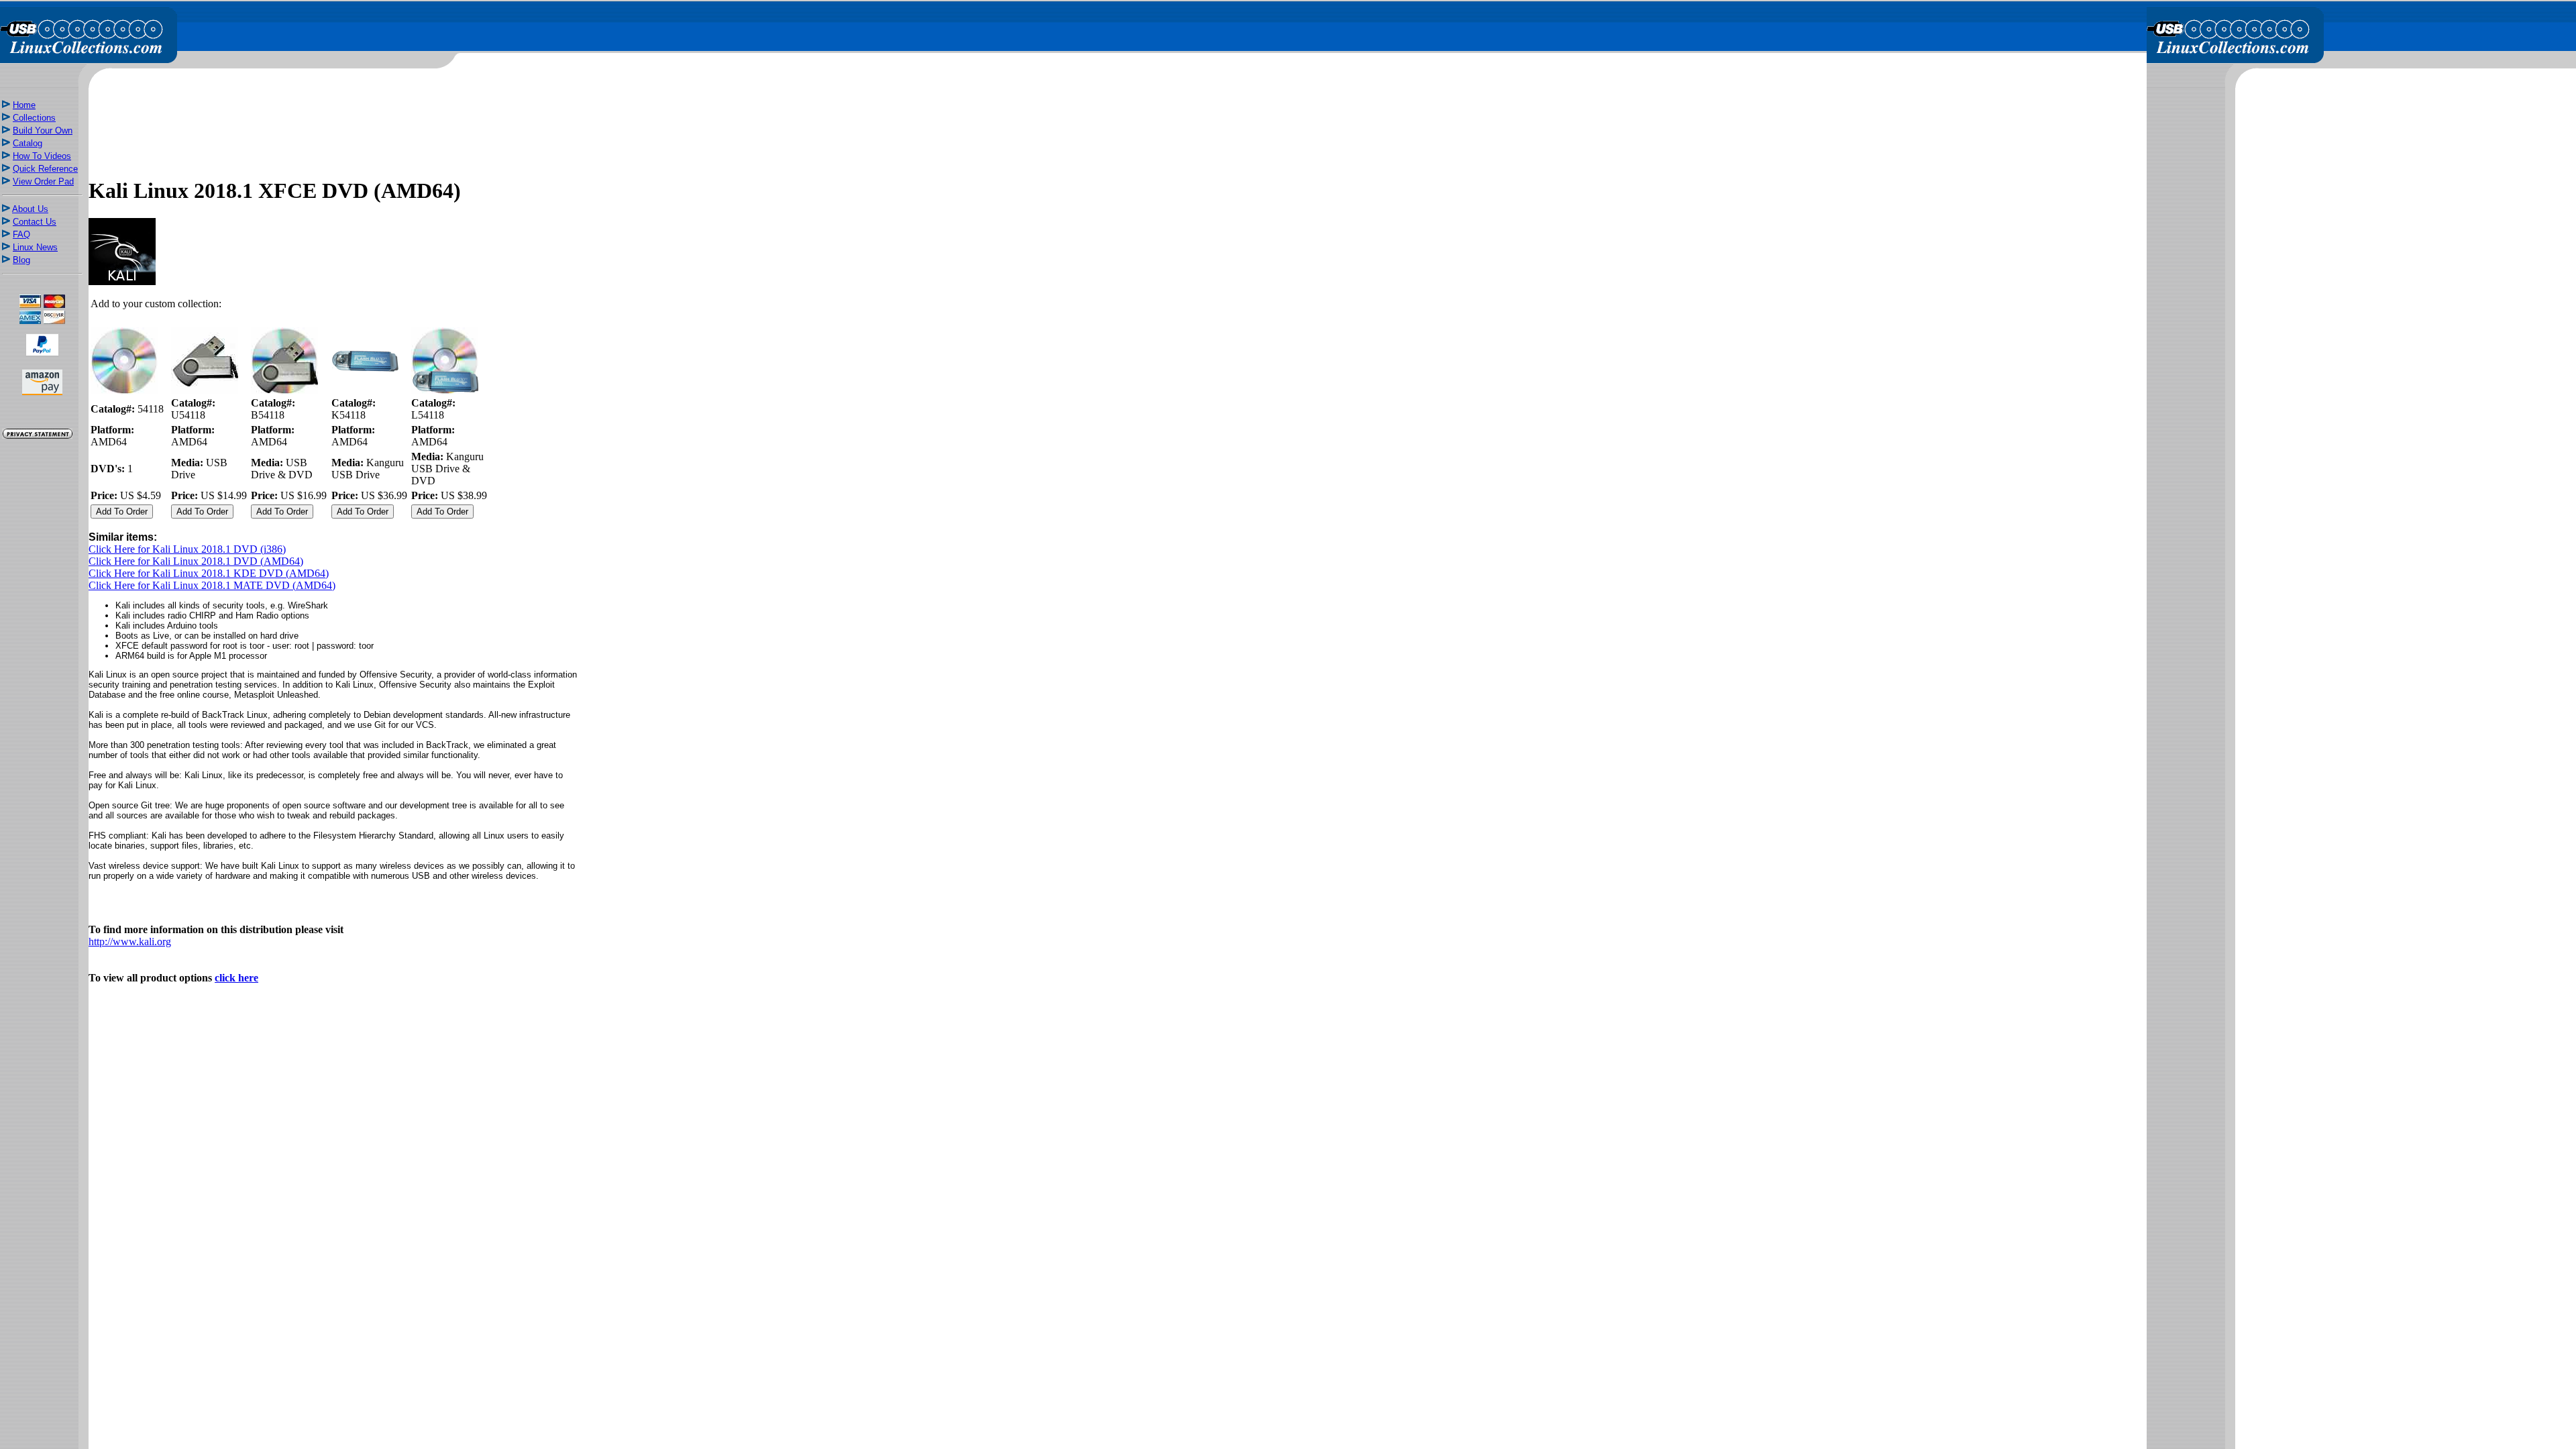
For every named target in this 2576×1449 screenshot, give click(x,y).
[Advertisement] (42, 679)
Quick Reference (45, 169)
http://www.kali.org (130, 942)
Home (24, 105)
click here (236, 978)
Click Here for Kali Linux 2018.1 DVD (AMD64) (196, 561)
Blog (21, 260)
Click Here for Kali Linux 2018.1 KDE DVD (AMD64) (209, 573)
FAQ (21, 234)
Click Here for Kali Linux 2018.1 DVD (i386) (187, 549)
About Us (30, 209)
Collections (34, 118)
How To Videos (42, 156)
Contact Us (35, 222)
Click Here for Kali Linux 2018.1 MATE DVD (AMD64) (212, 585)
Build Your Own (43, 130)
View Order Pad (43, 181)
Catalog (28, 143)
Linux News (35, 247)
